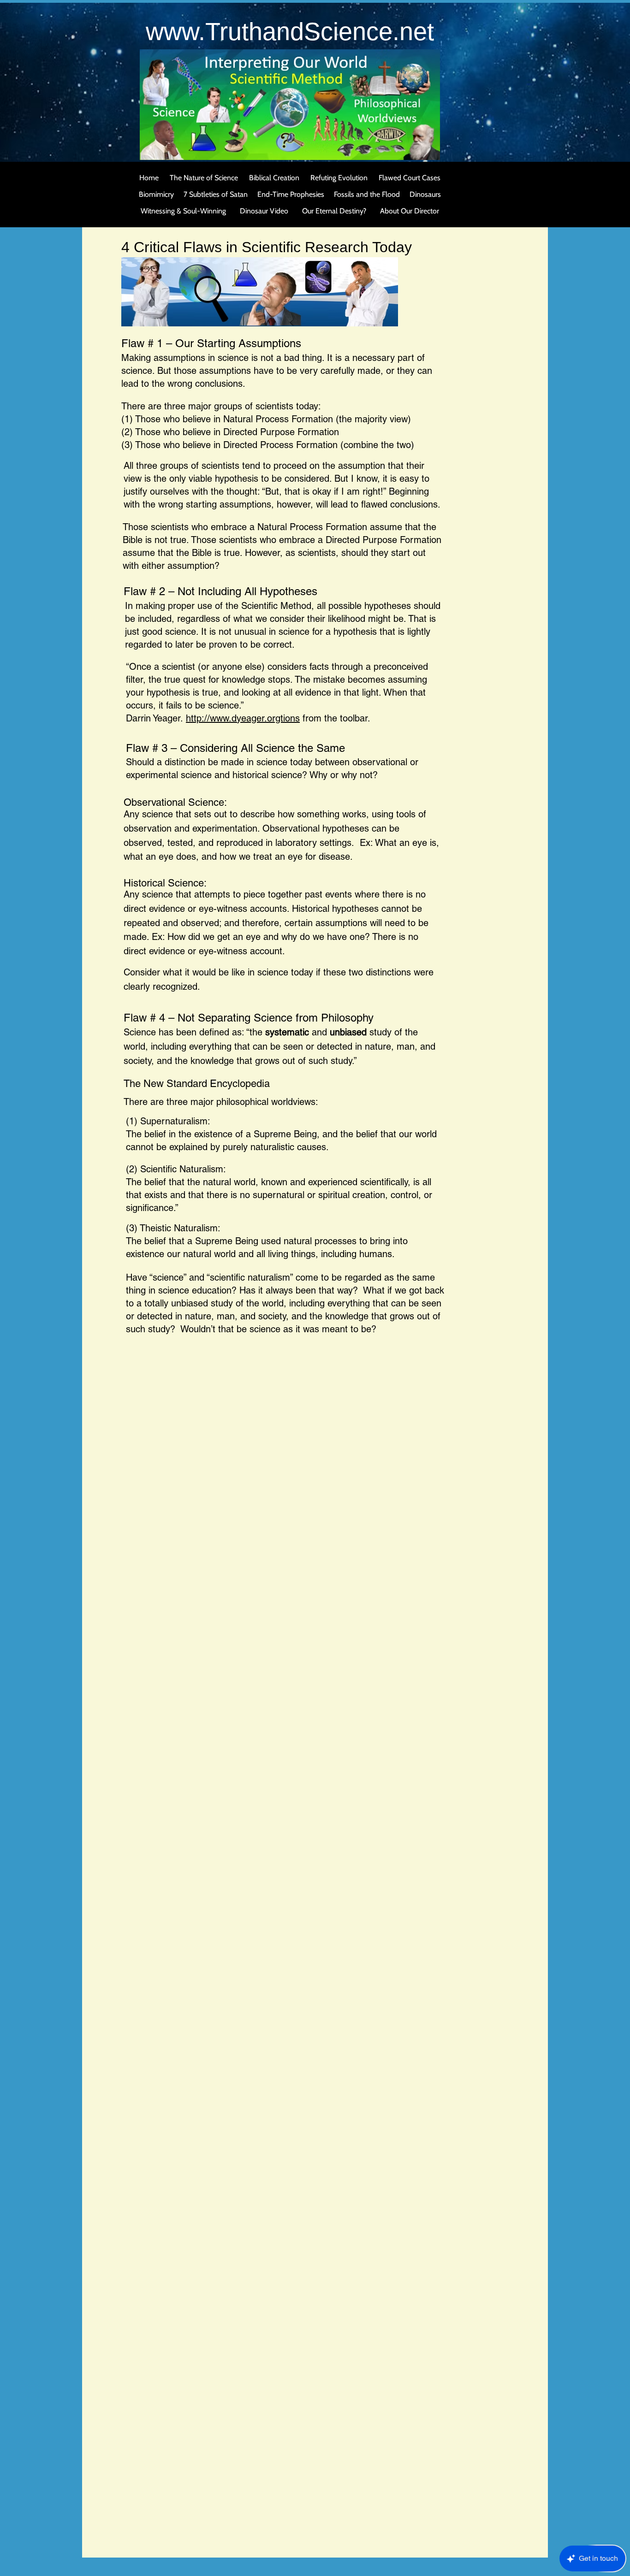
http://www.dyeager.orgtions (243, 718)
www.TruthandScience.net (290, 31)
